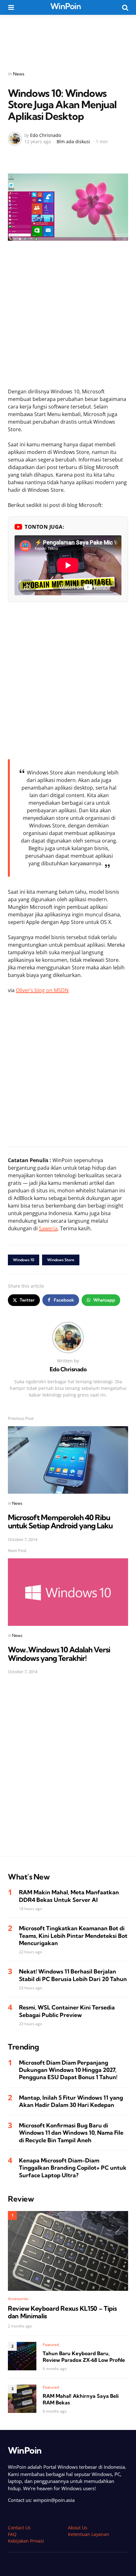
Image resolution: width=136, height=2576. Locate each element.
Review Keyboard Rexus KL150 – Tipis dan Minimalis (62, 2312)
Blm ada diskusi (73, 141)
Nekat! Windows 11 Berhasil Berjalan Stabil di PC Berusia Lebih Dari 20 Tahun (73, 1975)
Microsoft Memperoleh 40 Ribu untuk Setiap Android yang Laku (60, 1521)
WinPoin (66, 6)
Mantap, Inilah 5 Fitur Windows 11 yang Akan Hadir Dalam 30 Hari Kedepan (71, 2101)
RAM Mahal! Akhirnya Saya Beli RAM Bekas (81, 2399)
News (19, 74)
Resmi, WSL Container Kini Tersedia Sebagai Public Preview (67, 2011)
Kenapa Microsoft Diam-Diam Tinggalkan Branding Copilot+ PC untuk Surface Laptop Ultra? (73, 2168)
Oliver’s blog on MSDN (42, 990)
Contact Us (19, 2528)
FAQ (12, 2534)
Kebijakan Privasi (26, 2541)
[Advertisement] (68, 38)
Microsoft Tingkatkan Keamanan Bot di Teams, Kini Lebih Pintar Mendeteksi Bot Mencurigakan (73, 1936)
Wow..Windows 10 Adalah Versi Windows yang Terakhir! (59, 1654)
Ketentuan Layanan (89, 2534)
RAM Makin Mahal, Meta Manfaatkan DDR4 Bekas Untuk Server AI (69, 1896)
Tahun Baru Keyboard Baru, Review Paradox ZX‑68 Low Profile (84, 2357)
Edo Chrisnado (46, 135)
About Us (78, 2528)
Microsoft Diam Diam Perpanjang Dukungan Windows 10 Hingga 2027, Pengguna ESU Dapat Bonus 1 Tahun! (68, 2070)
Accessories (18, 2299)
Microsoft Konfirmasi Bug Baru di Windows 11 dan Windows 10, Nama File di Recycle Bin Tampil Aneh (71, 2133)
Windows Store (61, 1260)
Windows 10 (24, 1260)
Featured (51, 2345)
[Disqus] (68, 1770)
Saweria (48, 1228)
